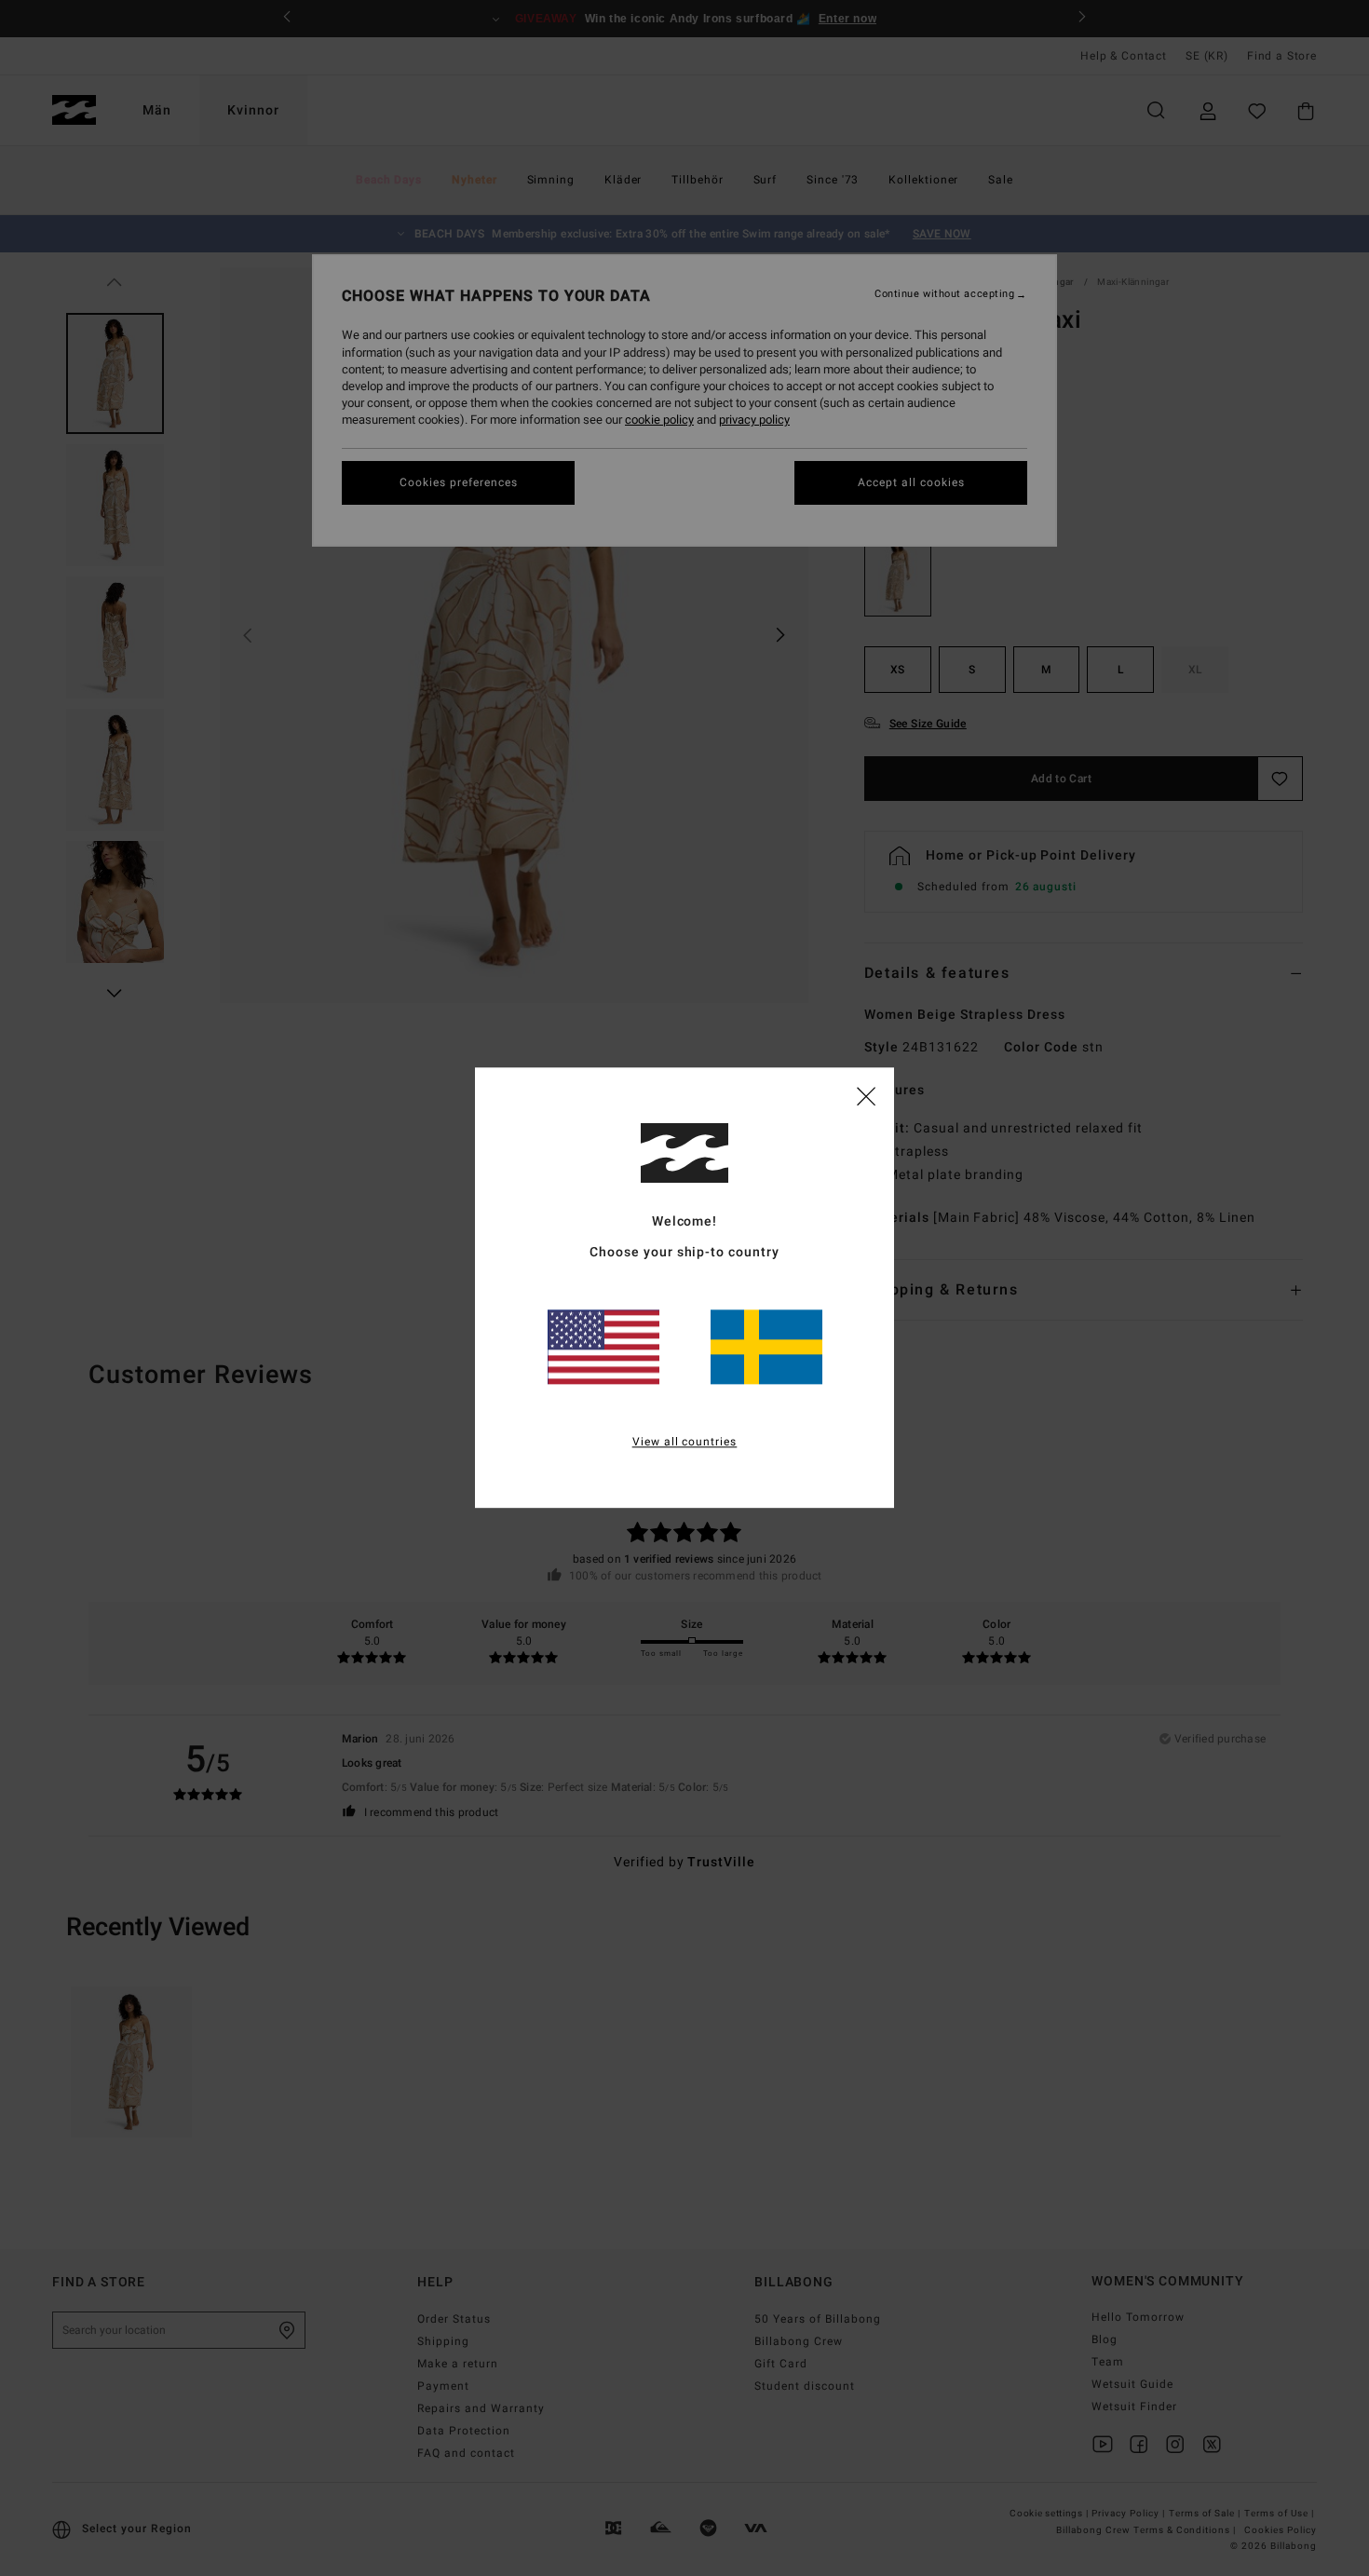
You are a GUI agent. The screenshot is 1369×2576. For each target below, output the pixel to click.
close (866, 1095)
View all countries (685, 1443)
